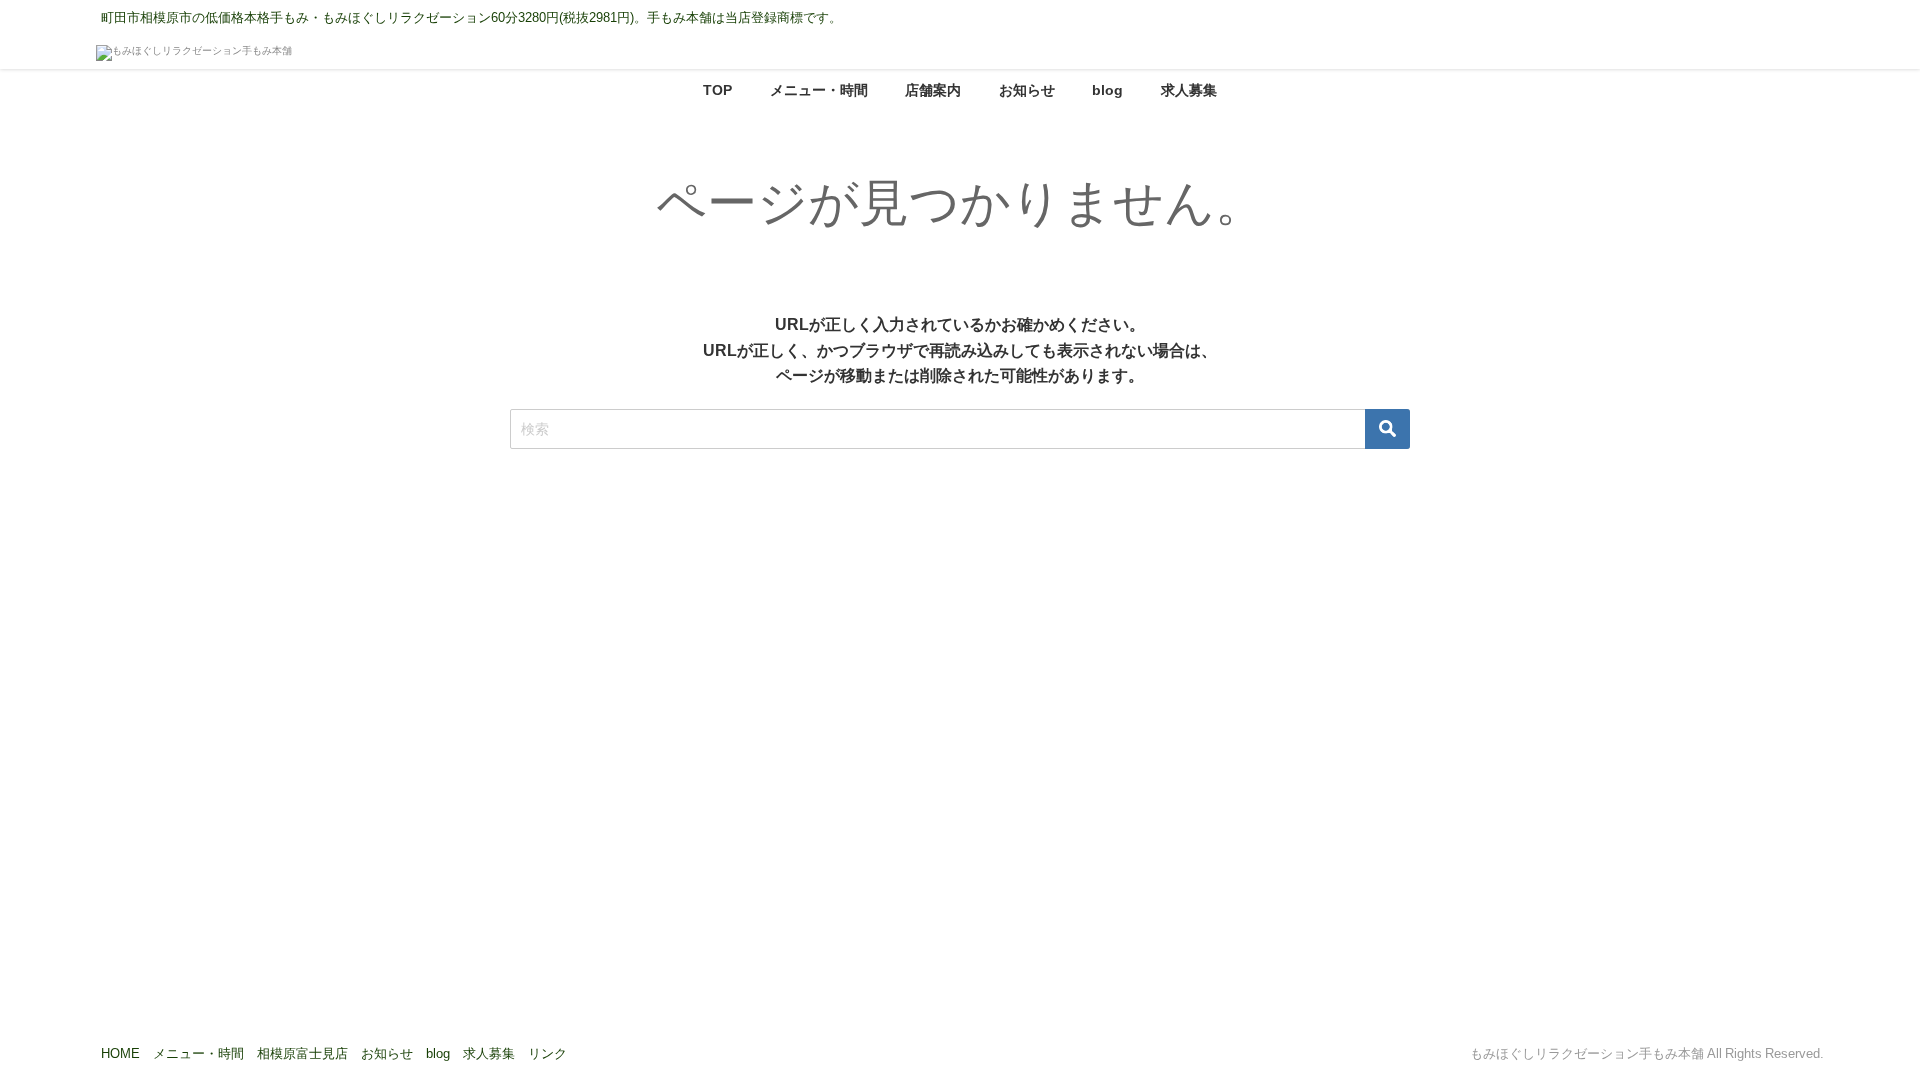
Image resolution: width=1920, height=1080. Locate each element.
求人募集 (1189, 90)
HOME (120, 1053)
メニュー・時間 (819, 90)
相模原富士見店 (302, 1053)
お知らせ (1027, 90)
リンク (547, 1053)
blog (1107, 90)
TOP (717, 90)
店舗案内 (933, 90)
